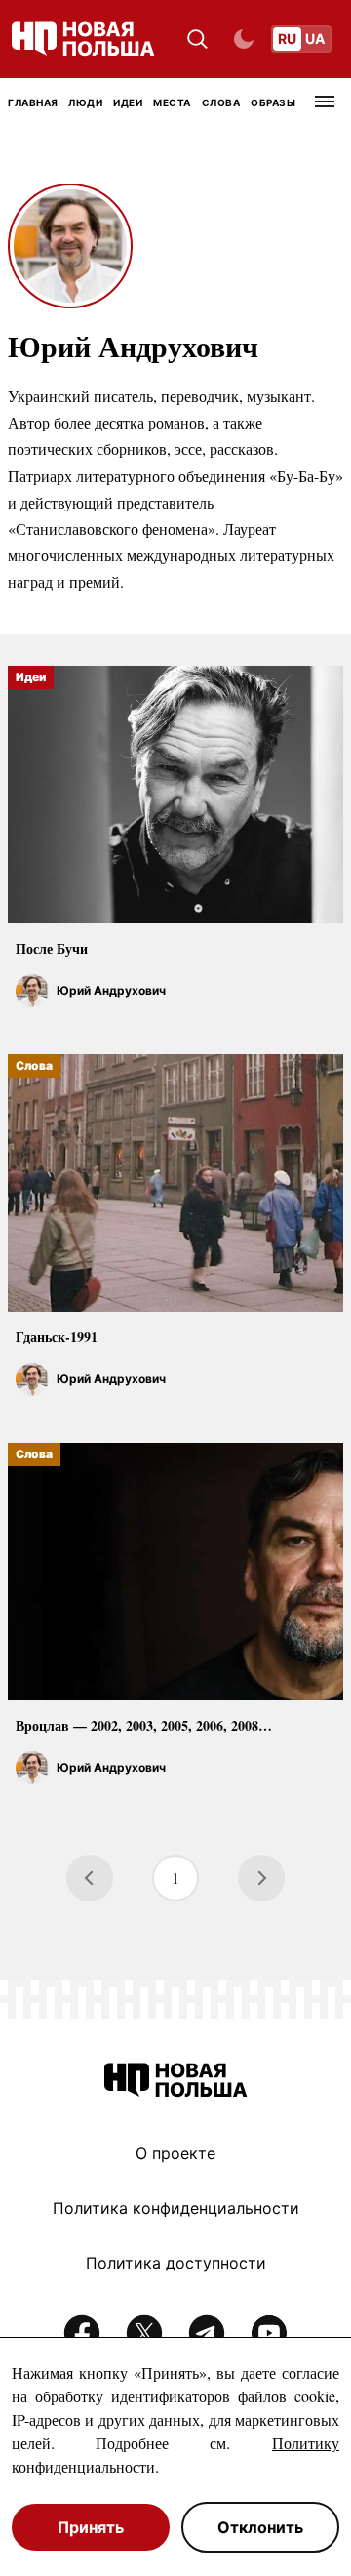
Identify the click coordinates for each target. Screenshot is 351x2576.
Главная (33, 102)
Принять (91, 2527)
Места (172, 102)
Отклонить (260, 2527)
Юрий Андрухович (111, 990)
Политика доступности (176, 2263)
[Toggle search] (197, 40)
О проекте (175, 2153)
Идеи (128, 102)
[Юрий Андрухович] (32, 991)
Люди (85, 102)
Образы (273, 102)
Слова (221, 102)
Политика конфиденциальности (176, 2208)
